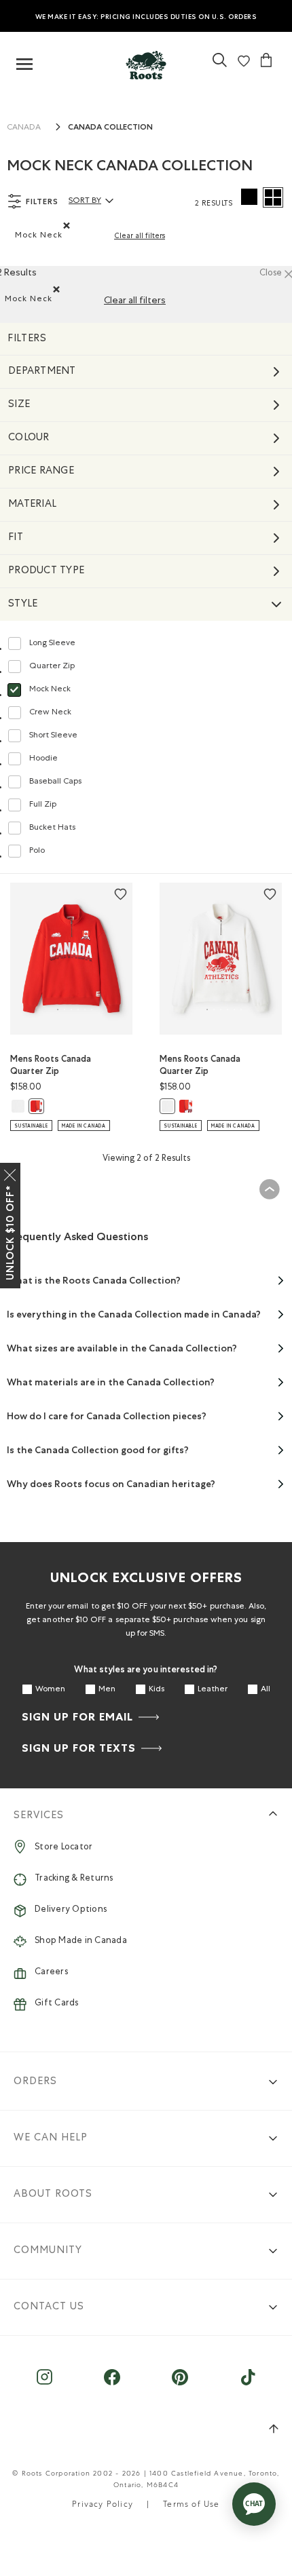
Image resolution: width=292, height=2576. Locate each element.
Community (48, 2251)
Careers (51, 1973)
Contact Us (49, 2307)
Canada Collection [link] (110, 127)
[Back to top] (269, 1190)
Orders (35, 2082)
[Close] (10, 1172)
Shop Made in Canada (81, 1941)
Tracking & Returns (74, 1879)
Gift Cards (57, 2004)
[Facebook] (112, 2384)
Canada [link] (24, 128)
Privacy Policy (103, 2505)
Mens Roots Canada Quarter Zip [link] (51, 1065)
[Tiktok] (248, 2384)
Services (39, 1816)
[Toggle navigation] (24, 65)
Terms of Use (191, 2505)
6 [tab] (92, 1010)
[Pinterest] (180, 2384)
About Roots (53, 2194)
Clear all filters (140, 236)
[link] (146, 62)
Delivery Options (71, 1910)
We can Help (51, 2138)
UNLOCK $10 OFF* (10, 1233)
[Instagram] (44, 2384)
